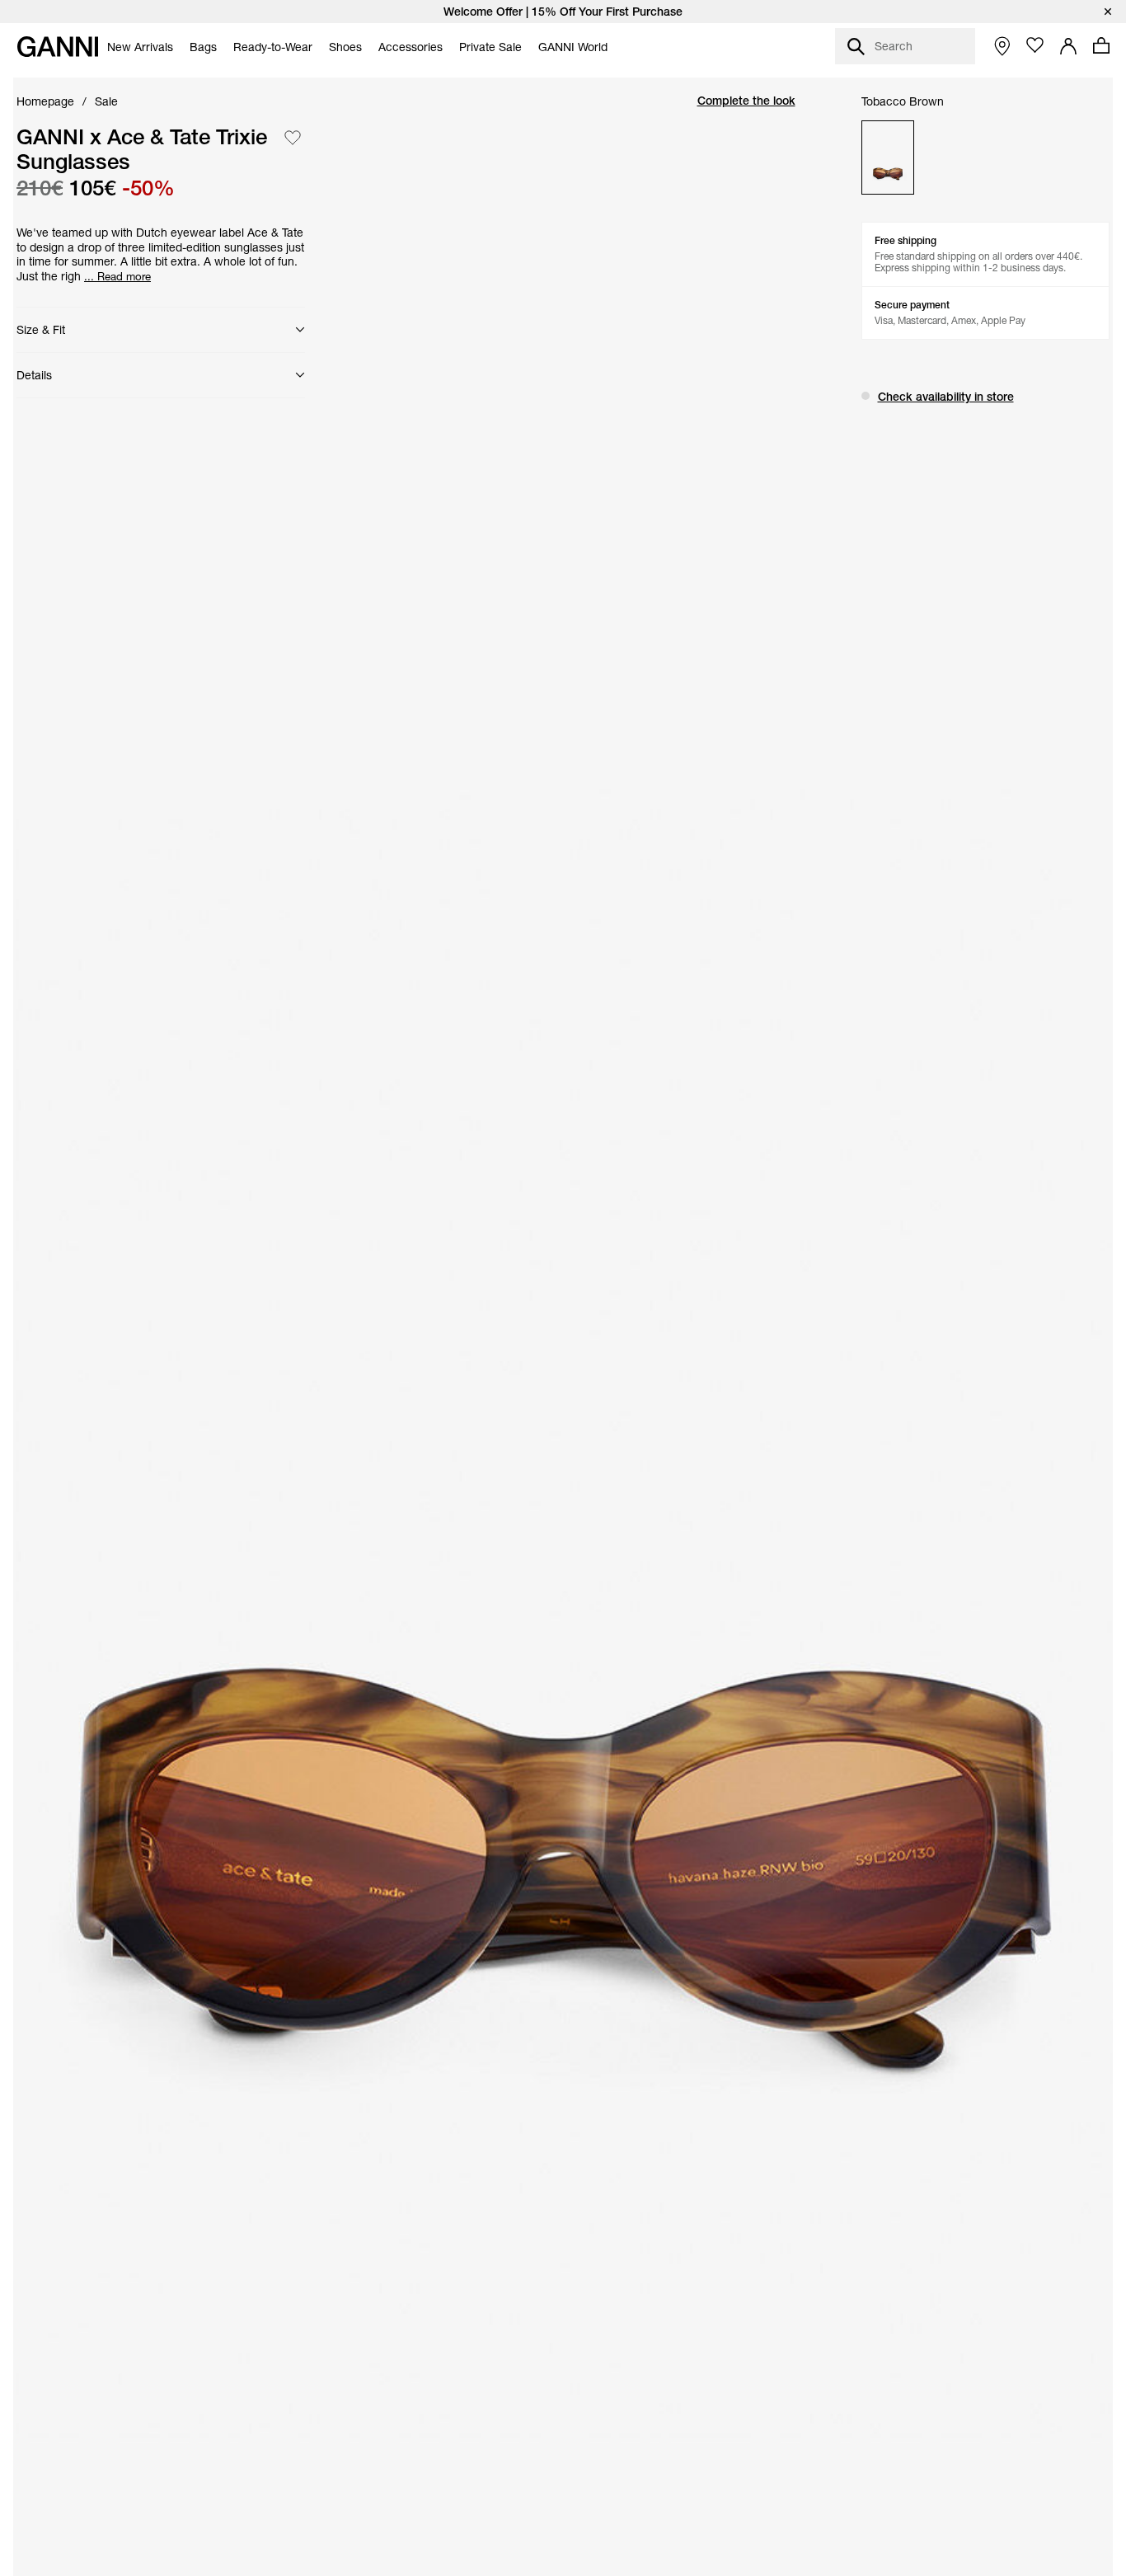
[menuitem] (140, 47)
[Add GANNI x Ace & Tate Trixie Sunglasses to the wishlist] (293, 138)
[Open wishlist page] (1035, 45)
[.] (563, 12)
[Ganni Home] (58, 47)
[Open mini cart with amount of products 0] (1101, 45)
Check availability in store (946, 397)
